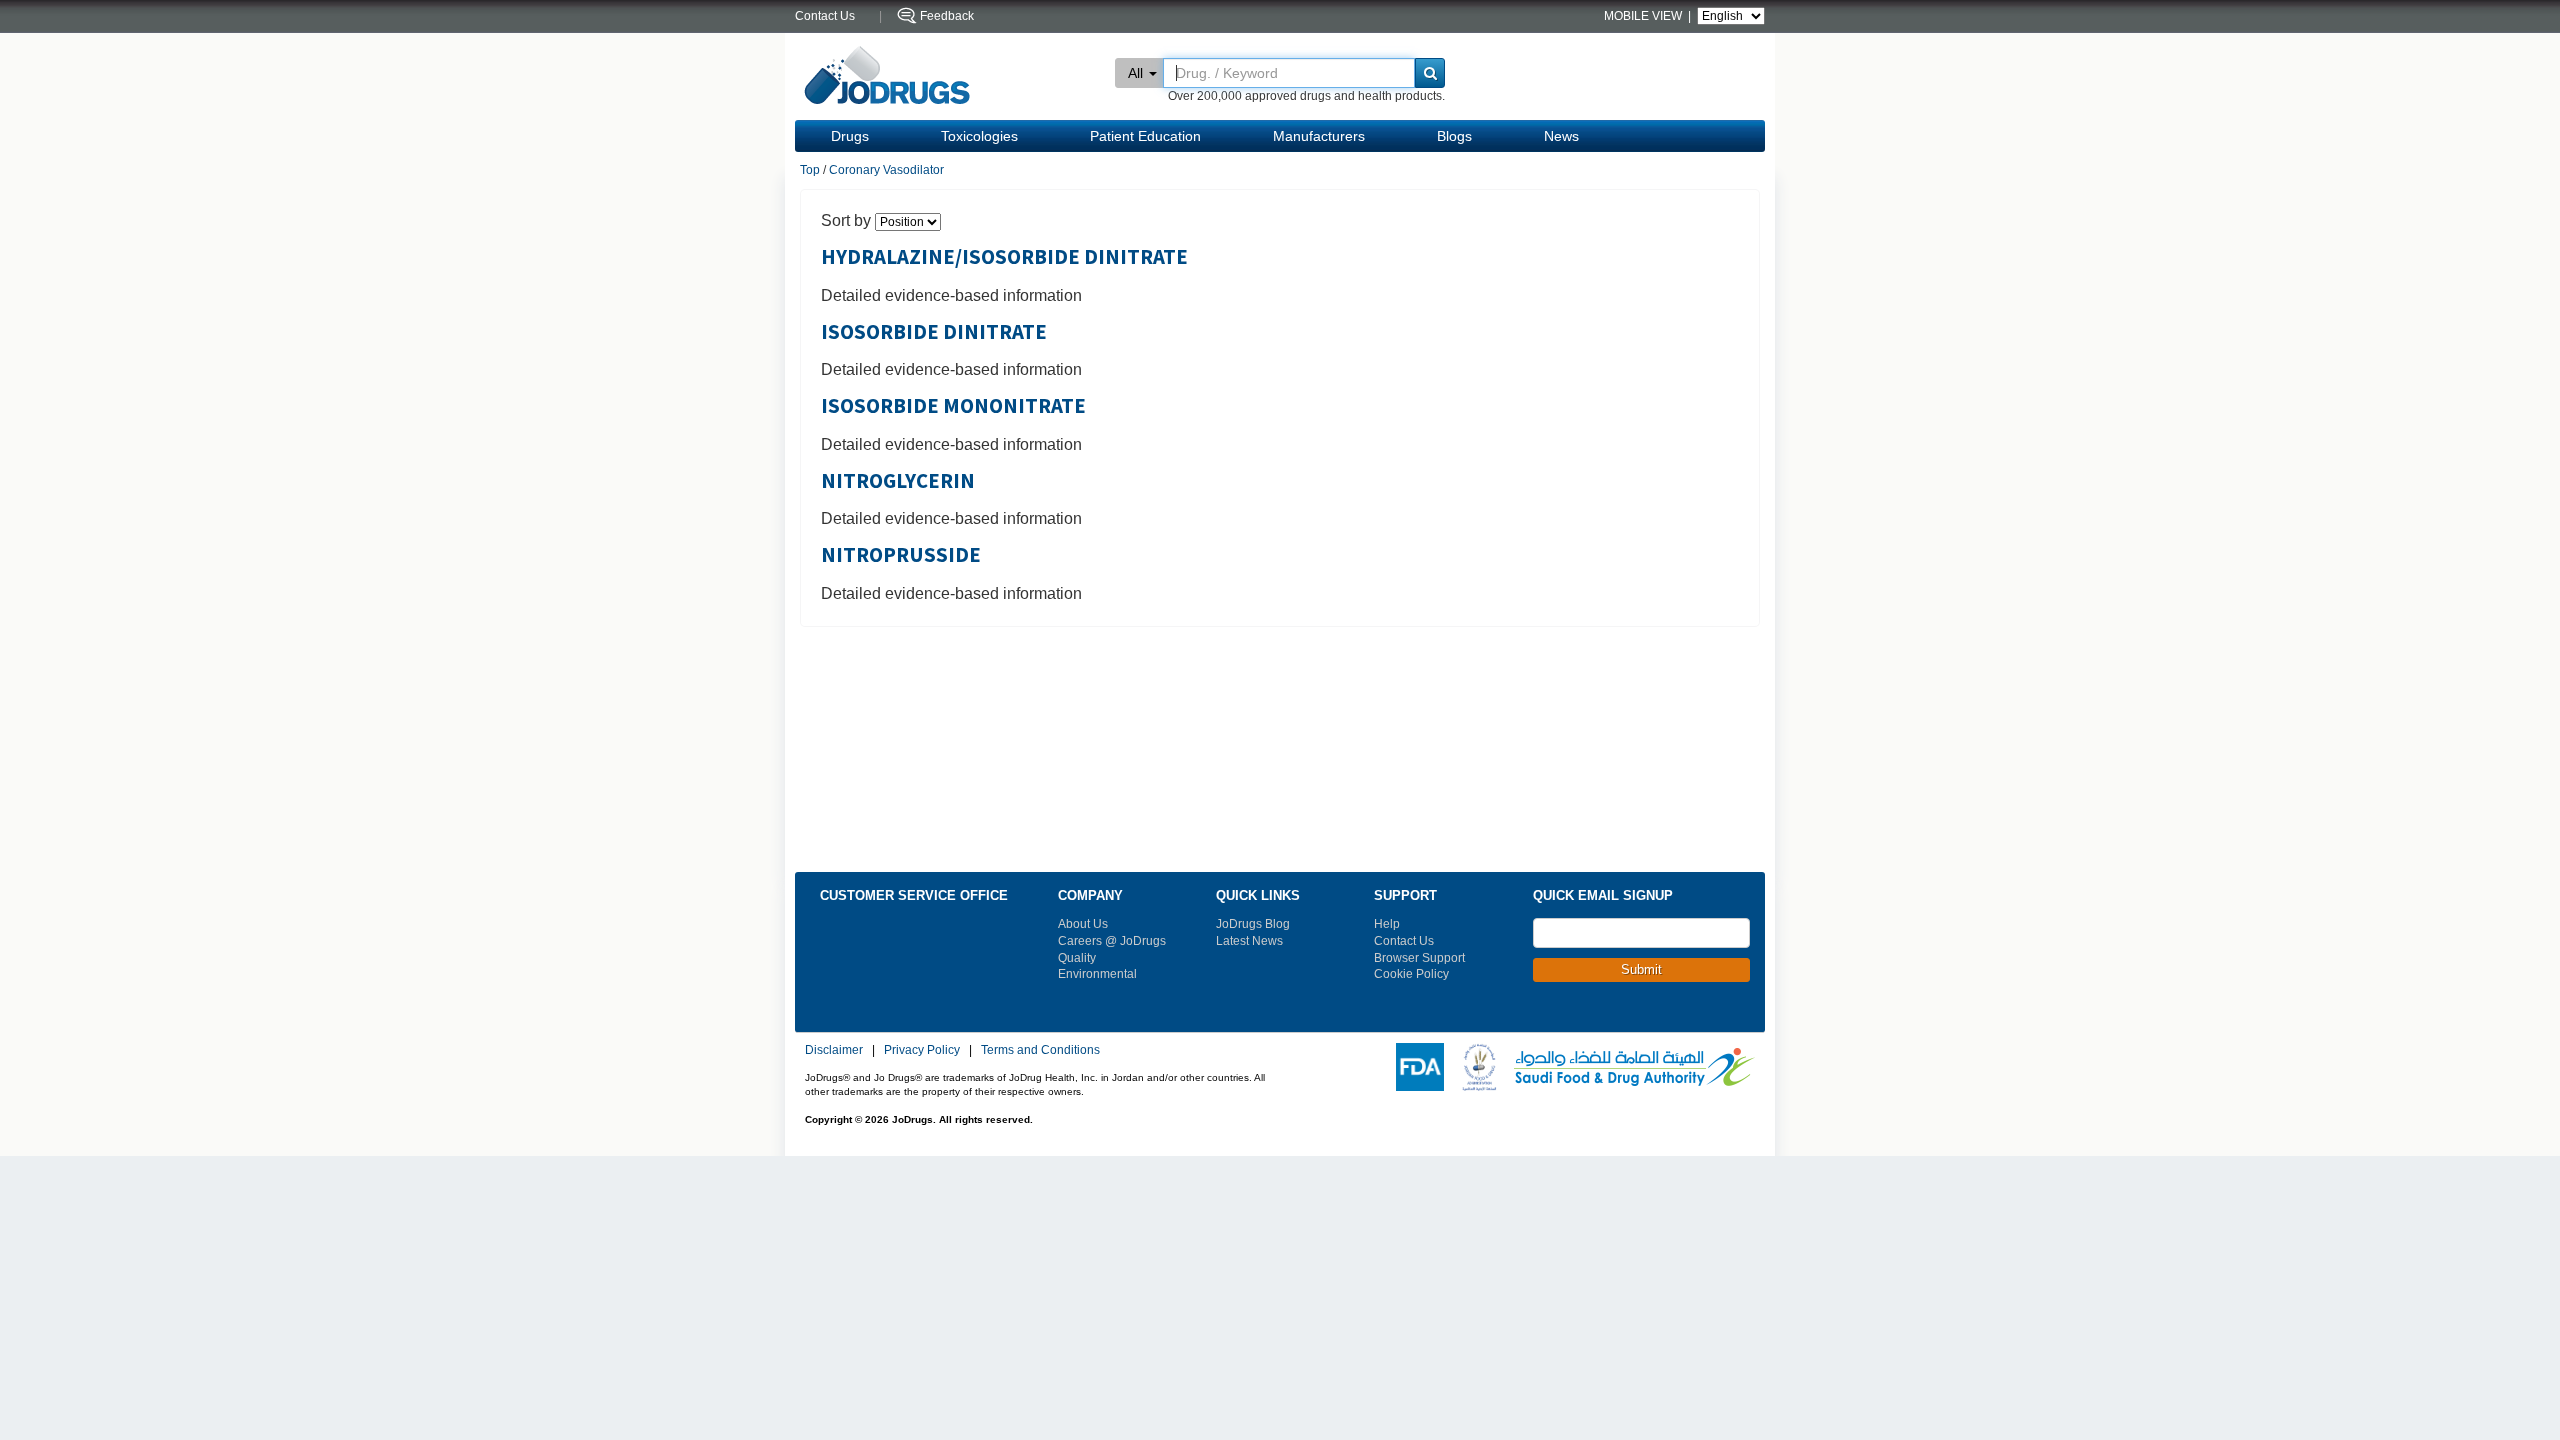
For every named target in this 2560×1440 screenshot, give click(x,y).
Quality (1077, 958)
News (1561, 136)
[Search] (1430, 73)
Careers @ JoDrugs (1112, 941)
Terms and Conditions (1040, 1050)
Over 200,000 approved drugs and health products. (1306, 96)
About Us (1083, 924)
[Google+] (1655, 1019)
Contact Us (1404, 941)
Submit (1641, 969)
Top (810, 170)
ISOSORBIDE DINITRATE (934, 332)
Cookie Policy (1411, 974)
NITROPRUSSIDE (901, 555)
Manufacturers (1319, 136)
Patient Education (1145, 136)
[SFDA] (1630, 1066)
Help (1387, 924)
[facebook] (1547, 1019)
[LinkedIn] (1682, 1019)
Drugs (850, 136)
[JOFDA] (1475, 1066)
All (1135, 73)
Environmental (1097, 974)
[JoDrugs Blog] (1736, 1019)
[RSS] (1601, 1019)
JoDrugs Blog (1253, 924)
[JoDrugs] (887, 76)
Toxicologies (979, 136)
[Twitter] (1574, 1019)
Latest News (1249, 941)
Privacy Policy (922, 1050)
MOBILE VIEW (1644, 16)
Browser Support (1419, 958)
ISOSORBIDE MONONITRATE (953, 406)
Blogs (1454, 136)
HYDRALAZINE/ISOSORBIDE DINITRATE (1004, 257)
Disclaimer (834, 1050)
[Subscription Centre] (1709, 1019)
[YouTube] (1628, 1019)
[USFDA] (1416, 1066)
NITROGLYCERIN (898, 481)
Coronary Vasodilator (886, 170)
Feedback (947, 16)
